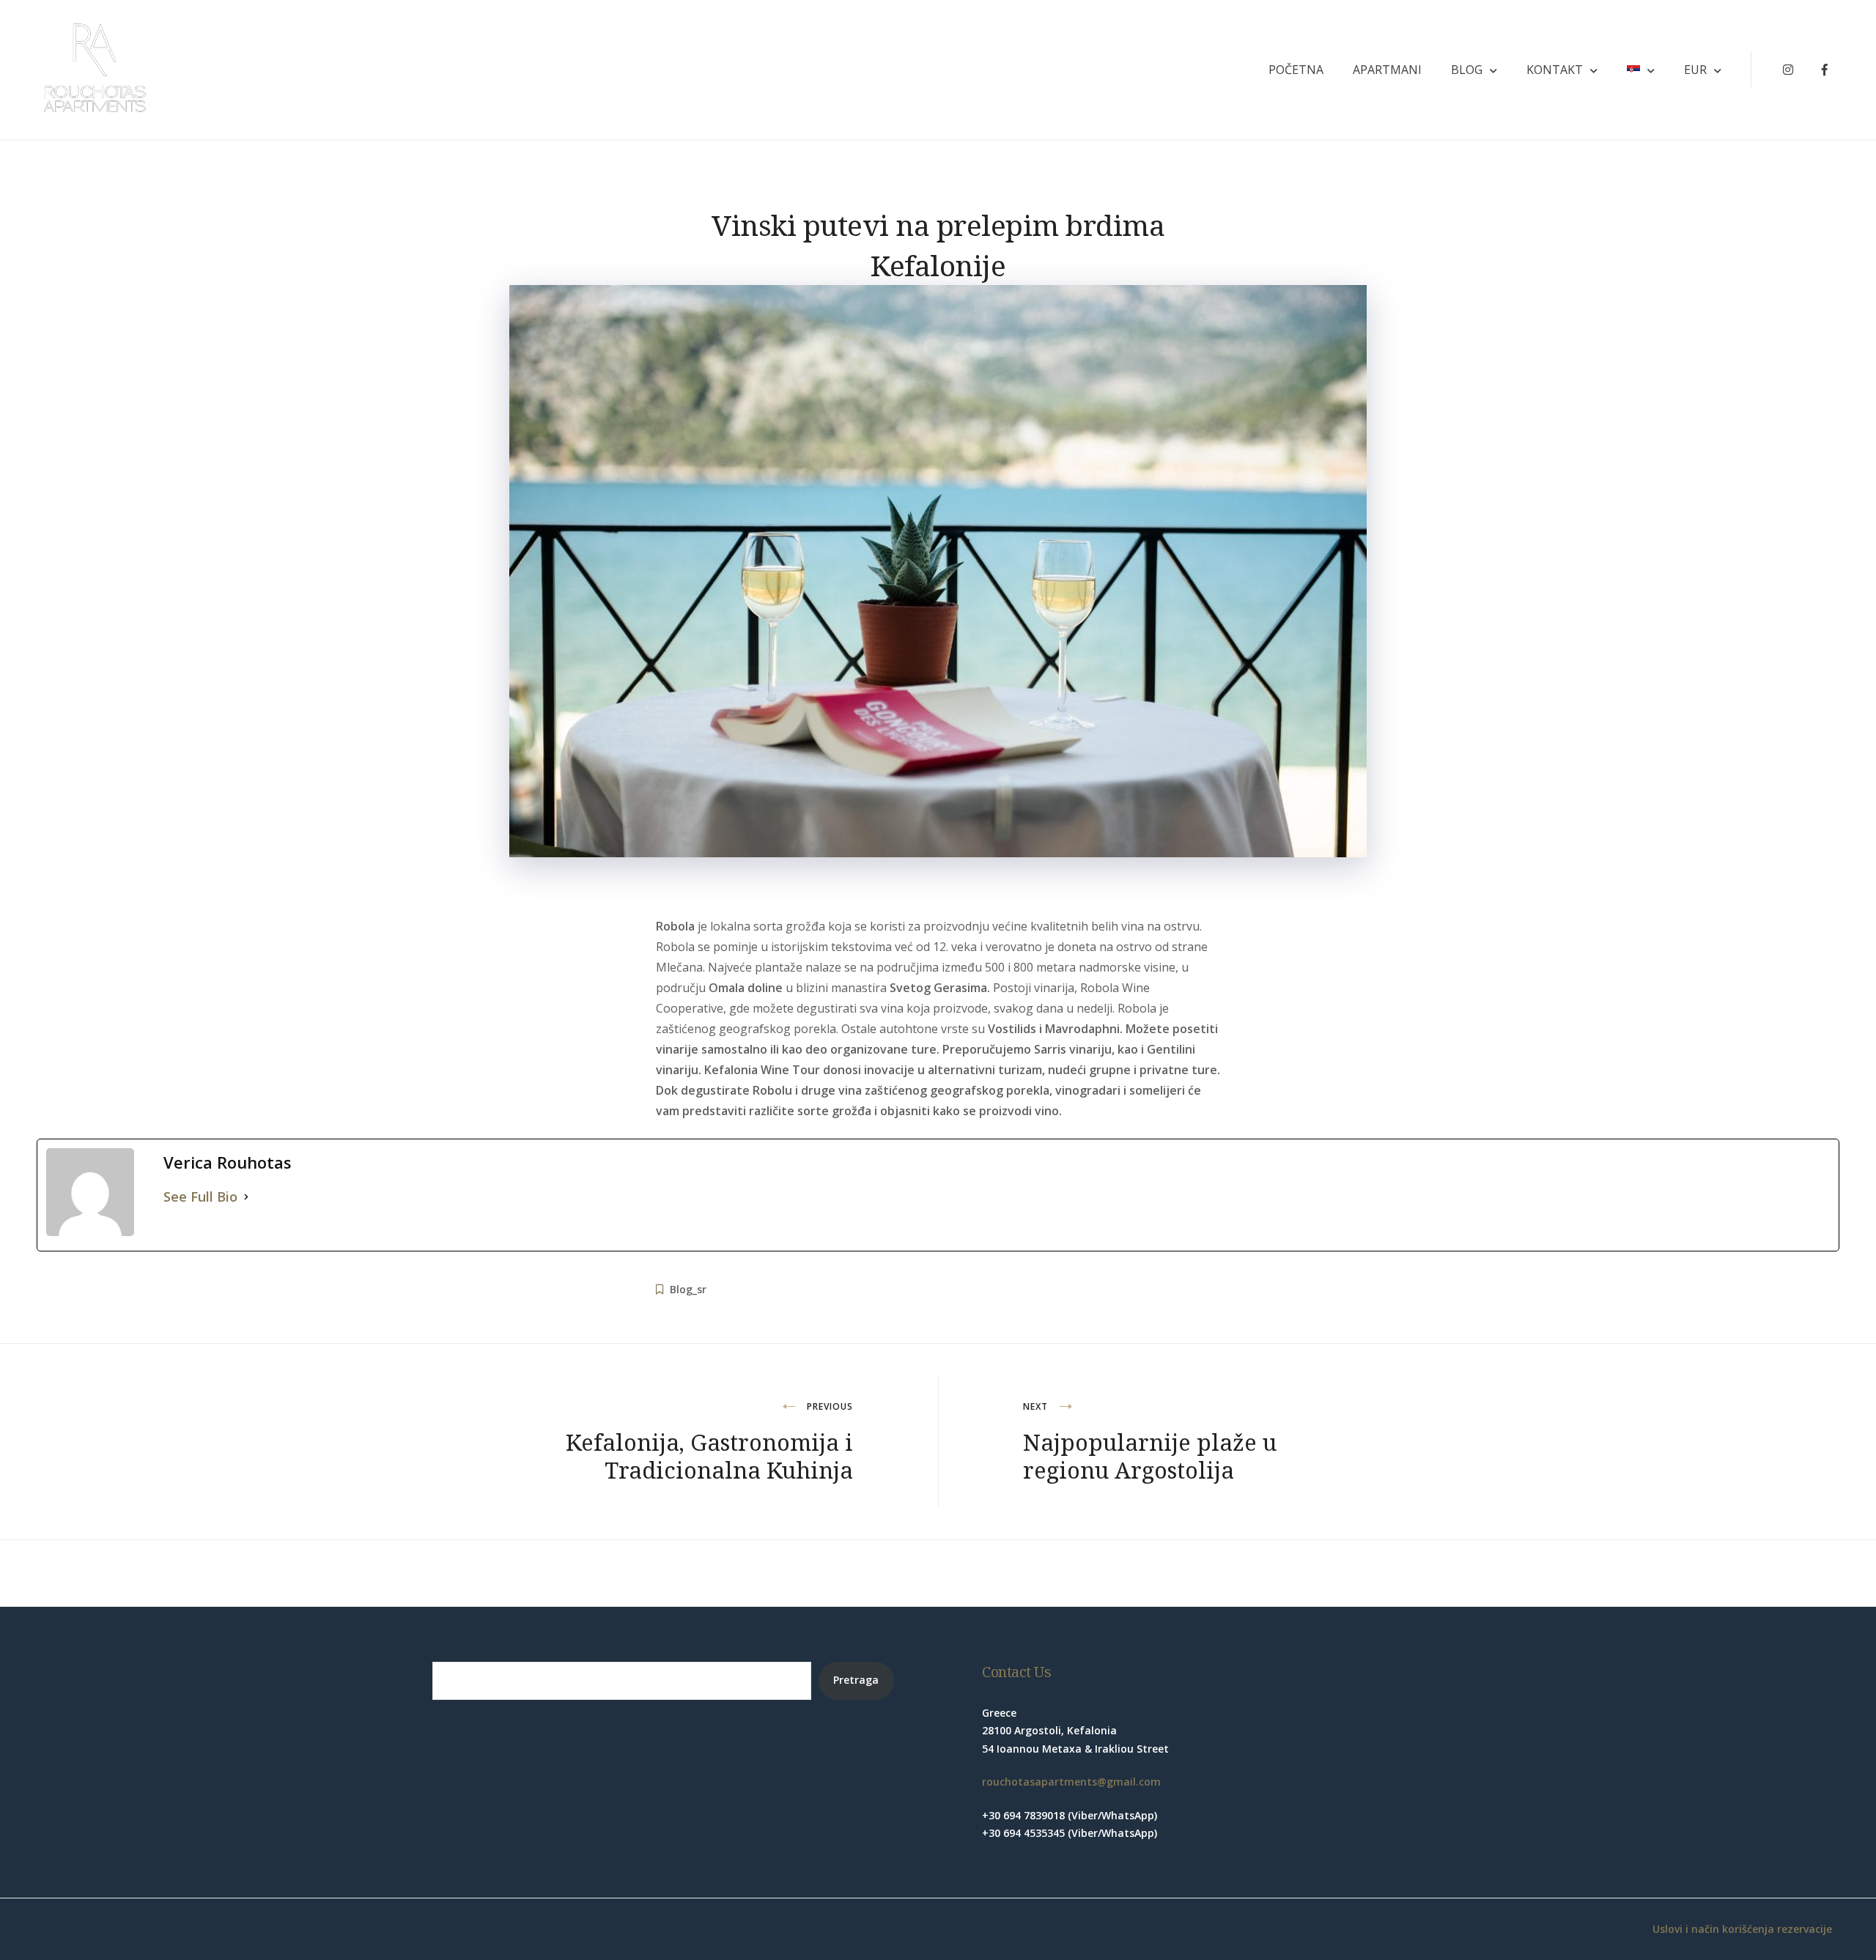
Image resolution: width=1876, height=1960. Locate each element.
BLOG (1467, 70)
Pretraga (856, 1680)
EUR (1695, 70)
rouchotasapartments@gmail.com (1071, 1782)
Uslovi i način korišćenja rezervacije (1742, 1929)
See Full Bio (200, 1197)
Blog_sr (688, 1289)
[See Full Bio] (246, 1197)
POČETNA (1296, 70)
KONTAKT (1555, 70)
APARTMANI (1387, 70)
